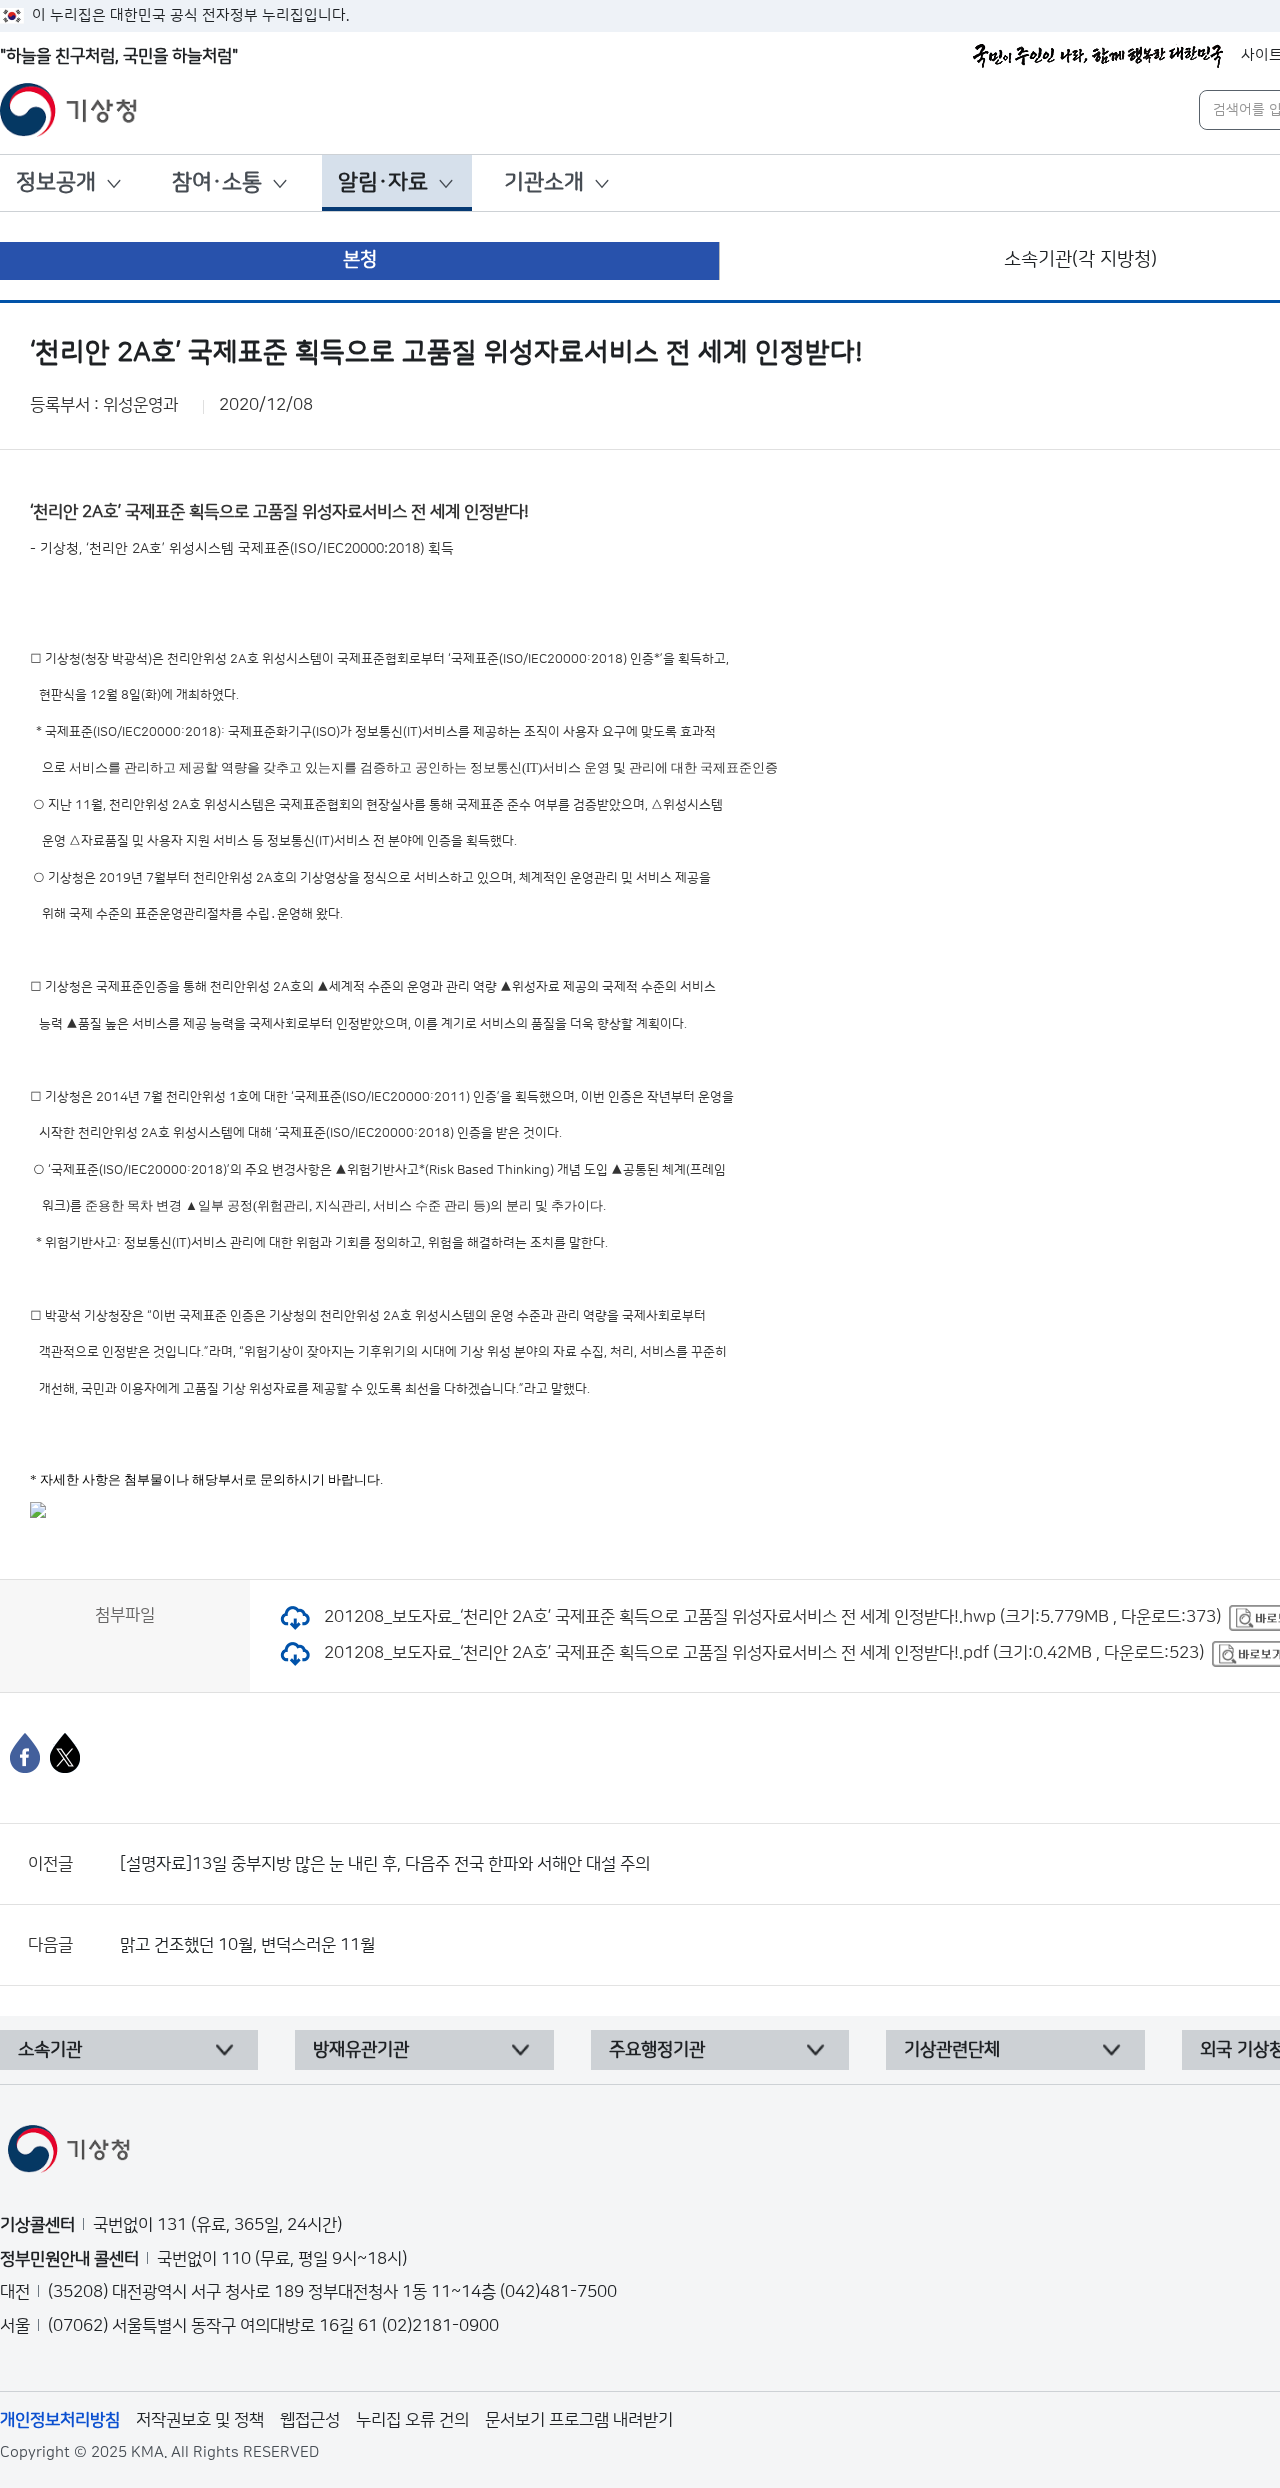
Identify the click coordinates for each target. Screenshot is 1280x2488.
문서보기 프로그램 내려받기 (579, 2420)
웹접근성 (310, 2420)
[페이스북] (25, 1753)
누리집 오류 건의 (412, 2420)
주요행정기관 (657, 2050)
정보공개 (56, 182)
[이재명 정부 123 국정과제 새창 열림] (1098, 56)
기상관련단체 (952, 2050)
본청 (360, 259)
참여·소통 (217, 182)
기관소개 (544, 182)
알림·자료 (383, 182)
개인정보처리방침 (60, 2420)
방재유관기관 (361, 2050)
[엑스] (65, 1753)
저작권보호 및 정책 (200, 2420)
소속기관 (50, 2050)
